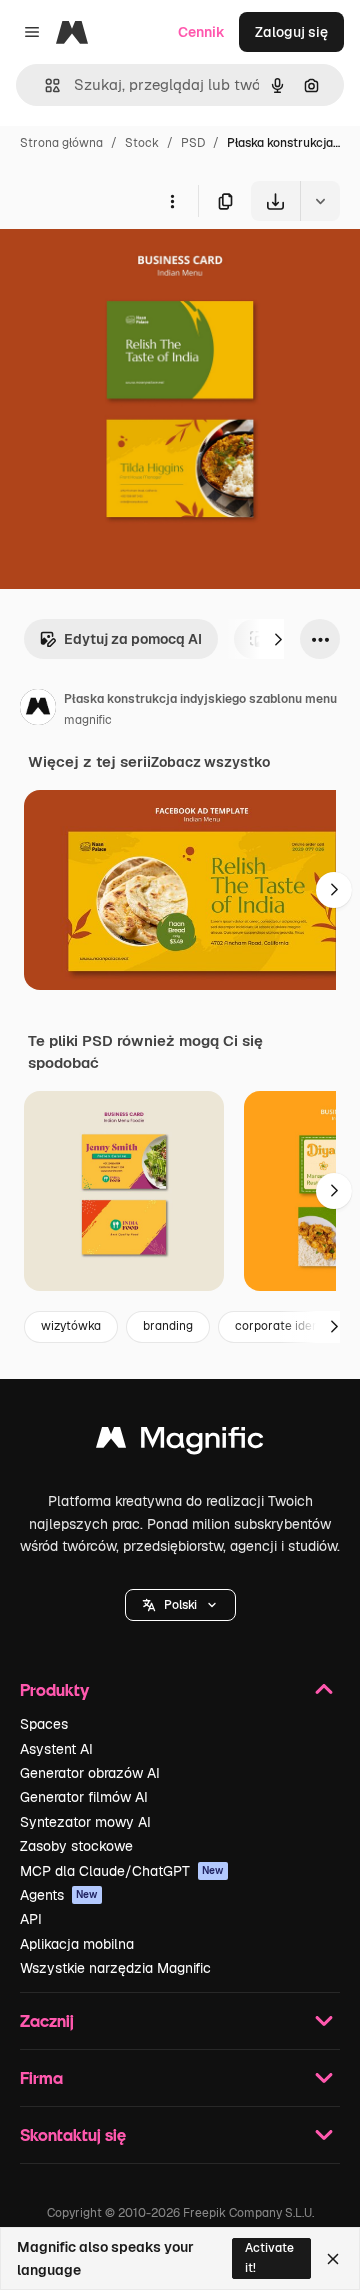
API (31, 1919)
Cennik (201, 32)
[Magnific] (180, 1442)
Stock (142, 143)
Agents (59, 1895)
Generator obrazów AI (90, 1773)
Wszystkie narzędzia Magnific (115, 1968)
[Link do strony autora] (38, 710)
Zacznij (47, 2020)
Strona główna (61, 143)
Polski (180, 1605)
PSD (193, 143)
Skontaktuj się (73, 2134)
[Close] (333, 2259)
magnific (88, 720)
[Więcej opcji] (172, 201)
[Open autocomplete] (44, 85)
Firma (41, 2077)
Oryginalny (138, 267)
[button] (180, 1605)
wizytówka (71, 1326)
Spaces (44, 1724)
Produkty (54, 1689)
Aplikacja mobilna (77, 1944)
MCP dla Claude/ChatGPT (122, 1871)
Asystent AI (56, 1749)
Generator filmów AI (84, 1797)
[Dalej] (278, 639)
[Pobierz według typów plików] (320, 201)
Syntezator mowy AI (85, 1822)
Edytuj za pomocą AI (133, 639)
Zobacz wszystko (210, 762)
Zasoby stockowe (76, 1846)
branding (168, 1326)
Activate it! (269, 2257)
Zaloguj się (291, 32)
